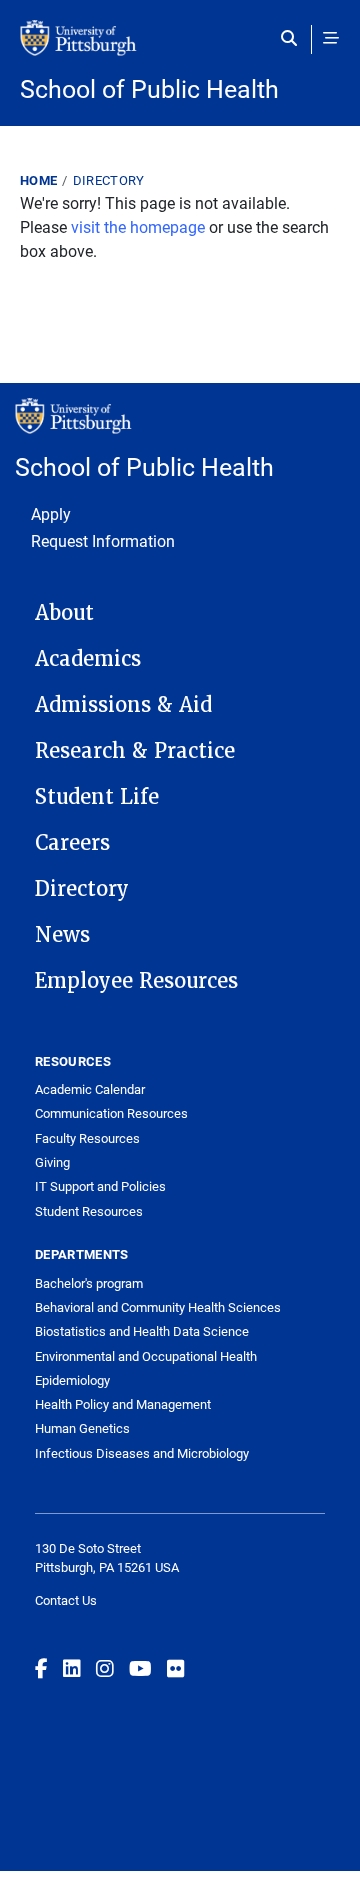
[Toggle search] (293, 38)
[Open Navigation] (331, 38)
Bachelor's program (89, 1283)
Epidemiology (72, 1380)
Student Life (97, 797)
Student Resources (89, 1211)
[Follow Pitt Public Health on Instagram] (105, 1668)
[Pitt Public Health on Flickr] (176, 1668)
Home (38, 180)
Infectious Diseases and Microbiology (142, 1453)
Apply (51, 513)
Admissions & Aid (123, 705)
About (64, 613)
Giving (52, 1162)
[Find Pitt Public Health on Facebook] (41, 1668)
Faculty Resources (87, 1138)
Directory (109, 180)
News (62, 935)
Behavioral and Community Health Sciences (158, 1307)
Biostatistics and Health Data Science (142, 1331)
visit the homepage (138, 226)
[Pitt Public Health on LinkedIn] (72, 1668)
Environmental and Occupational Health (146, 1356)
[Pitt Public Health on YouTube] (140, 1668)
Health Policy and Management (123, 1404)
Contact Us (66, 1600)
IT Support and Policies (100, 1186)
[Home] (180, 48)
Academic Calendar (90, 1089)
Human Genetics (82, 1428)
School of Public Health (149, 88)
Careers (72, 843)
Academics (88, 659)
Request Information (103, 540)
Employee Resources (136, 981)
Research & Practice (135, 751)
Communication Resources (111, 1113)
